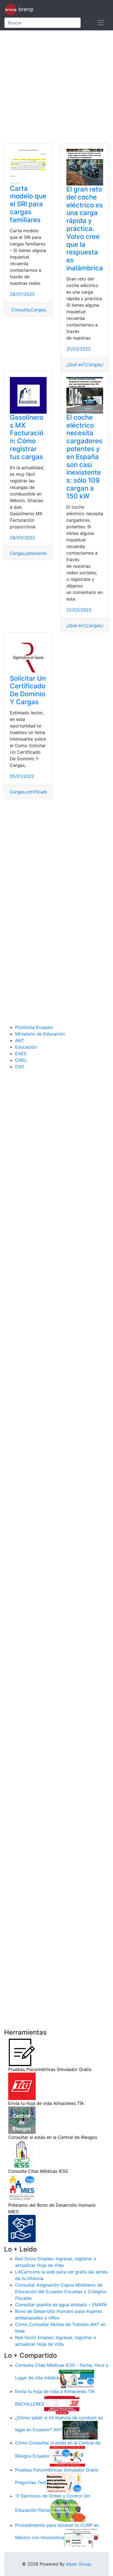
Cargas (38, 310)
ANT (20, 1040)
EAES (21, 1054)
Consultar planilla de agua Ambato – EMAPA (61, 2305)
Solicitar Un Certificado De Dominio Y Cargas (28, 690)
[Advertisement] (56, 87)
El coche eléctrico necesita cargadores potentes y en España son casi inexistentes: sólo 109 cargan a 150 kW (84, 457)
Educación (26, 1047)
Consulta (20, 310)
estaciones (37, 553)
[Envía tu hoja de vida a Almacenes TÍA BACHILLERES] (62, 2404)
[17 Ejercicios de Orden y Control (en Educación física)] (68, 2510)
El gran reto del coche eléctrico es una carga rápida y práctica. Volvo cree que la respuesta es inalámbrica (85, 229)
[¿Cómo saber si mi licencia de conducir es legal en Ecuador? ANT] (80, 2430)
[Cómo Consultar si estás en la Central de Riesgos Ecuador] (67, 2456)
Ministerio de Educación (40, 1034)
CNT (20, 1067)
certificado (37, 792)
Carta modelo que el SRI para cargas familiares (28, 204)
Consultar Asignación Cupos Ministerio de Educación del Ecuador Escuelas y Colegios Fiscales (61, 2291)
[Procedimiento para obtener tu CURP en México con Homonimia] (82, 2537)
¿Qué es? (76, 364)
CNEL (21, 1060)
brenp (25, 9)
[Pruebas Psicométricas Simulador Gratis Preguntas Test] (64, 2482)
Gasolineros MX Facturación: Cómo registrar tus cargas (27, 437)
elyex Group (79, 2564)
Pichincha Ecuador (34, 1027)
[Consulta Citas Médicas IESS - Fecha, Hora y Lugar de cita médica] (77, 2378)
